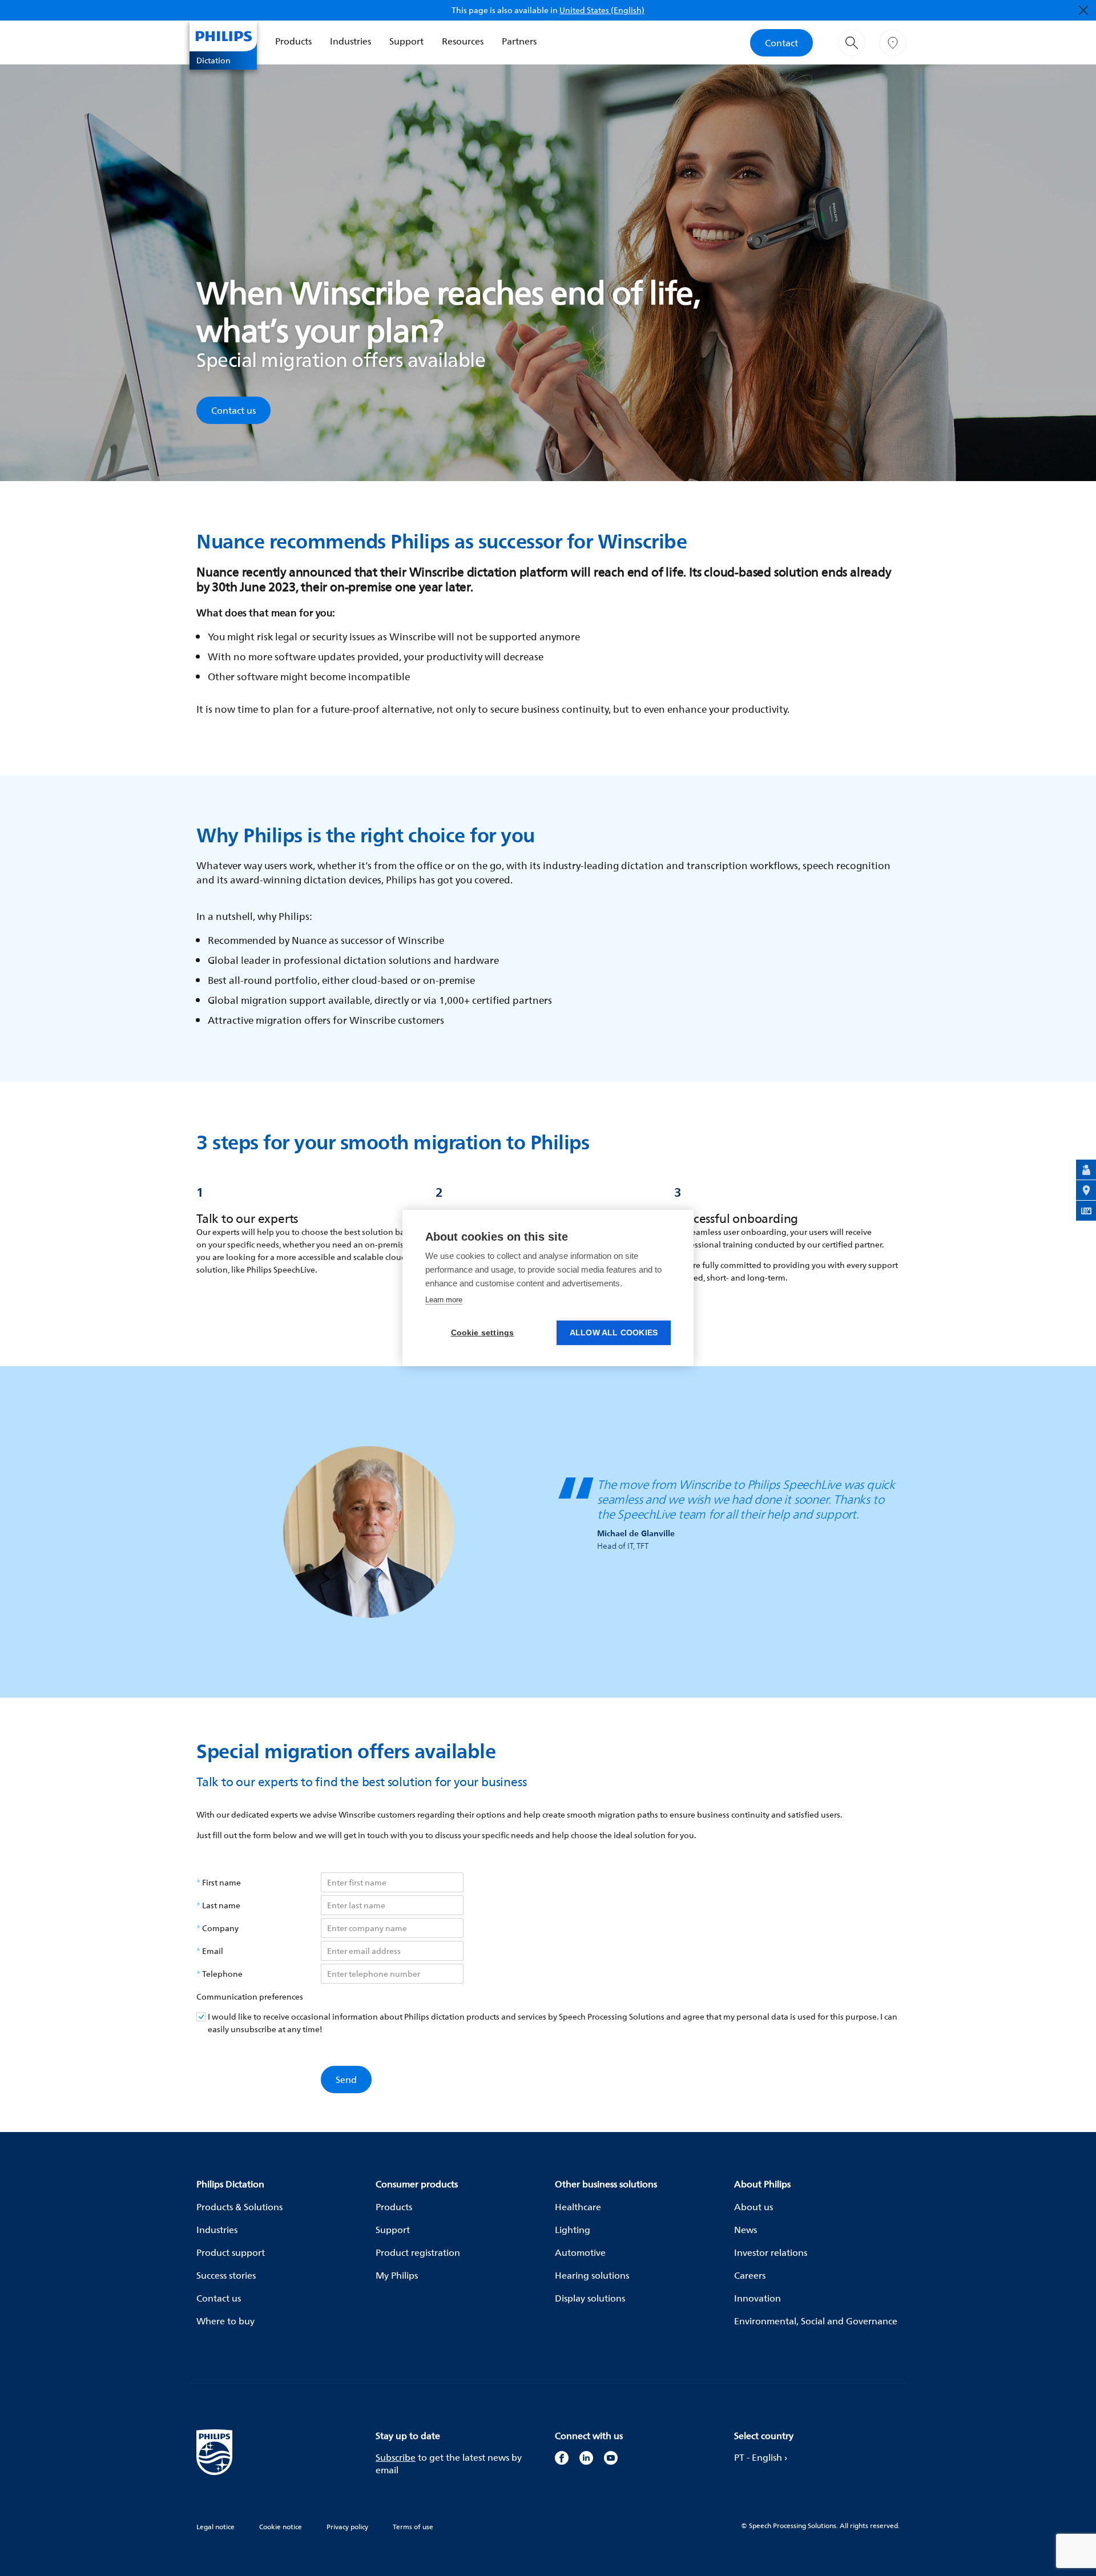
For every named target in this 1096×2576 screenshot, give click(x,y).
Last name (221, 1905)
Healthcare (578, 2207)
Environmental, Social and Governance (816, 2321)
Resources (463, 41)
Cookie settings (483, 1333)
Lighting (573, 2230)
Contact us (233, 410)
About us (753, 2207)
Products (293, 41)
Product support (231, 2252)
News (746, 2230)
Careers (750, 2275)
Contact (781, 43)
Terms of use (413, 2527)
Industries (350, 41)
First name (221, 1883)
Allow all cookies (614, 1333)
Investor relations (771, 2252)
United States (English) (602, 10)
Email (213, 1951)
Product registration (418, 2252)
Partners (519, 41)
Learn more (444, 1300)
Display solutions (590, 2298)
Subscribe (396, 2457)
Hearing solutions (592, 2275)
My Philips (397, 2275)
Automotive (580, 2252)
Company (220, 1928)
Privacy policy (347, 2527)
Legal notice (215, 2527)
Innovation (757, 2298)
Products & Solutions (239, 2207)
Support (406, 41)
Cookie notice (281, 2527)
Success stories (226, 2275)
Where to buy (225, 2321)
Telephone (222, 1974)
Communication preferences (250, 1997)
